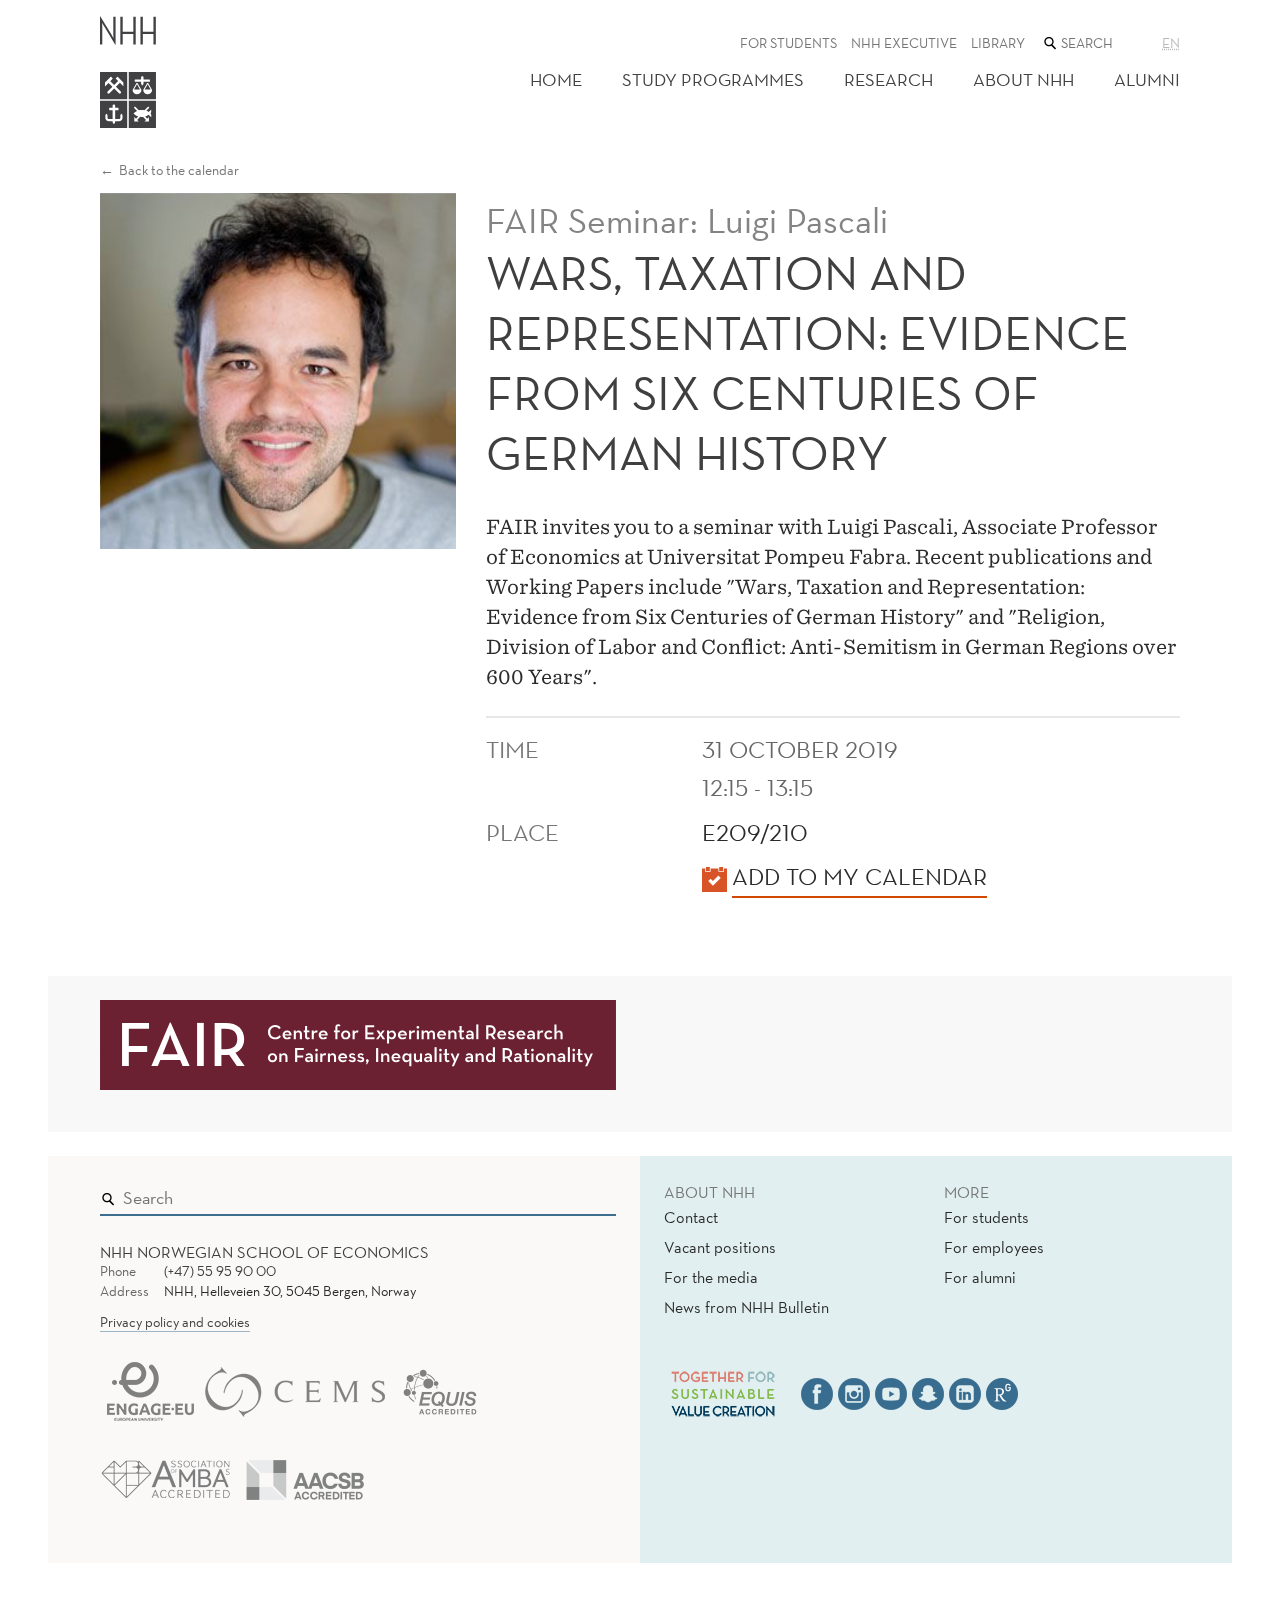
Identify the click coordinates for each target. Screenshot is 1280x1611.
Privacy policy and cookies (175, 1322)
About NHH (1023, 79)
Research (888, 79)
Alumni (1147, 79)
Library (998, 43)
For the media (711, 1277)
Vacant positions (720, 1247)
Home (556, 79)
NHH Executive (904, 43)
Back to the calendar (179, 170)
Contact (691, 1217)
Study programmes (713, 79)
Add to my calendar (859, 876)
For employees (994, 1247)
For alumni (980, 1277)
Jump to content (61, 13)
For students (788, 43)
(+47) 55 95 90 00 (220, 1271)
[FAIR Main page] (358, 1043)
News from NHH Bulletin (746, 1307)
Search (572, 1193)
